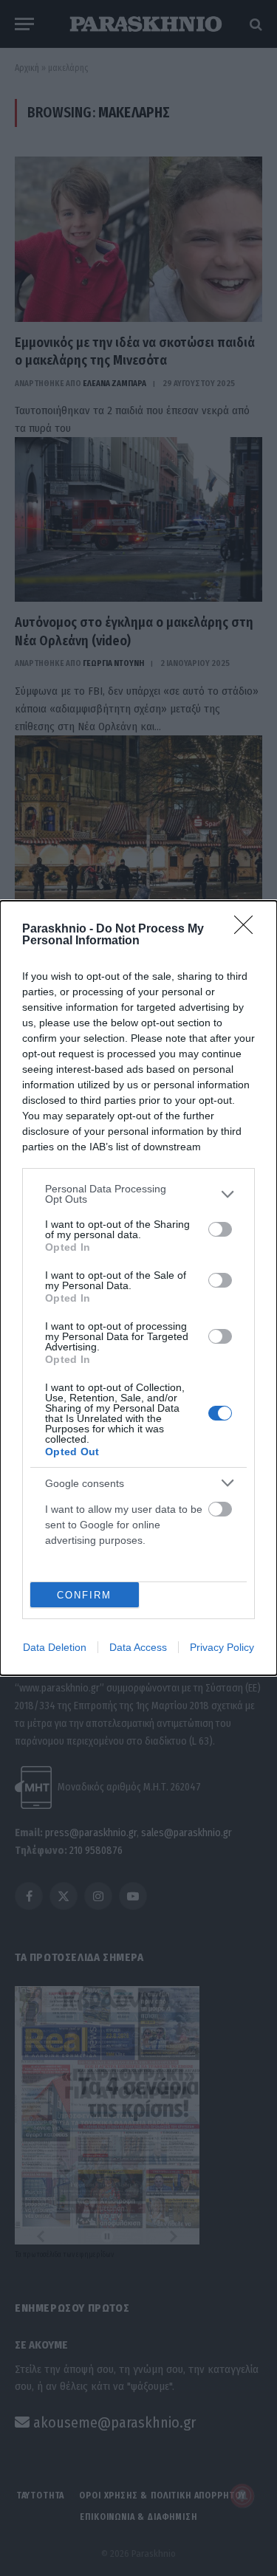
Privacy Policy (222, 1647)
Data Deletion (55, 1647)
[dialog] (138, 1288)
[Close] (248, 930)
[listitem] (138, 1194)
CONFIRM (84, 1595)
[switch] (220, 1229)
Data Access (138, 1647)
